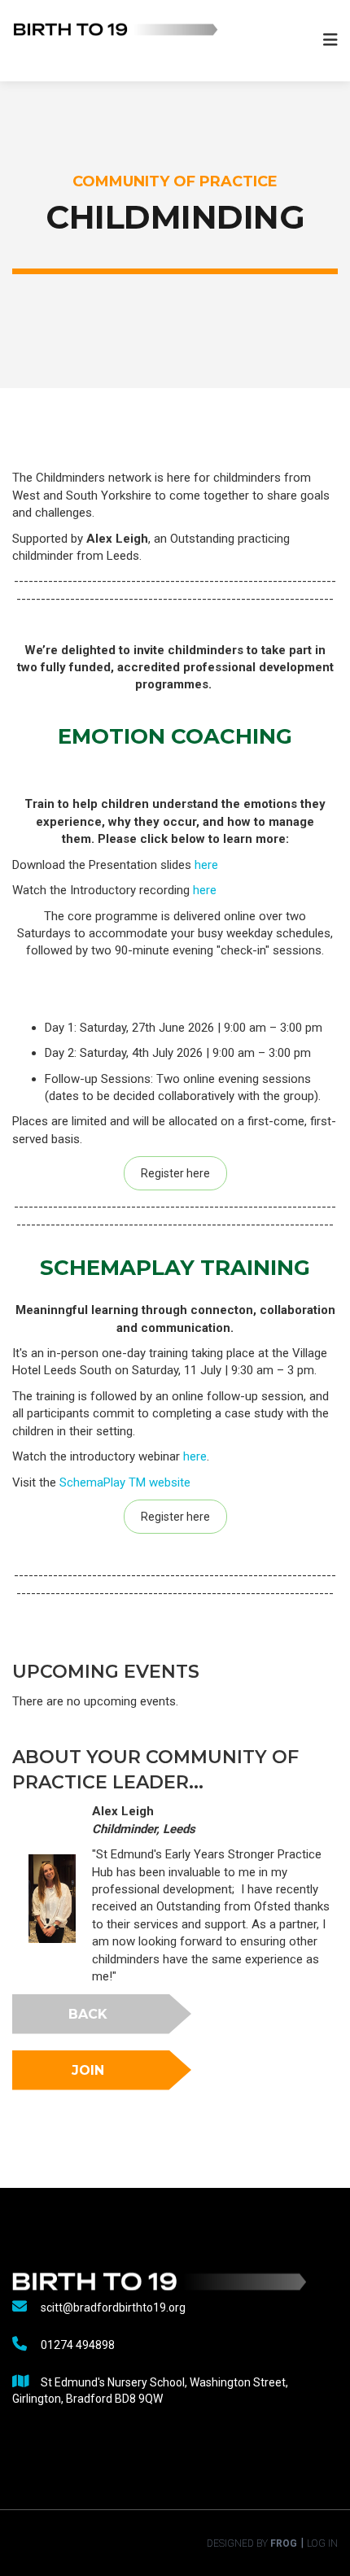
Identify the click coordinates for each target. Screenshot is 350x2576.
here (206, 865)
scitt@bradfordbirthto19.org (113, 2307)
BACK (88, 2014)
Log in (322, 2543)
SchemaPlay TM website (125, 1482)
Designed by (252, 2543)
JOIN (88, 2070)
